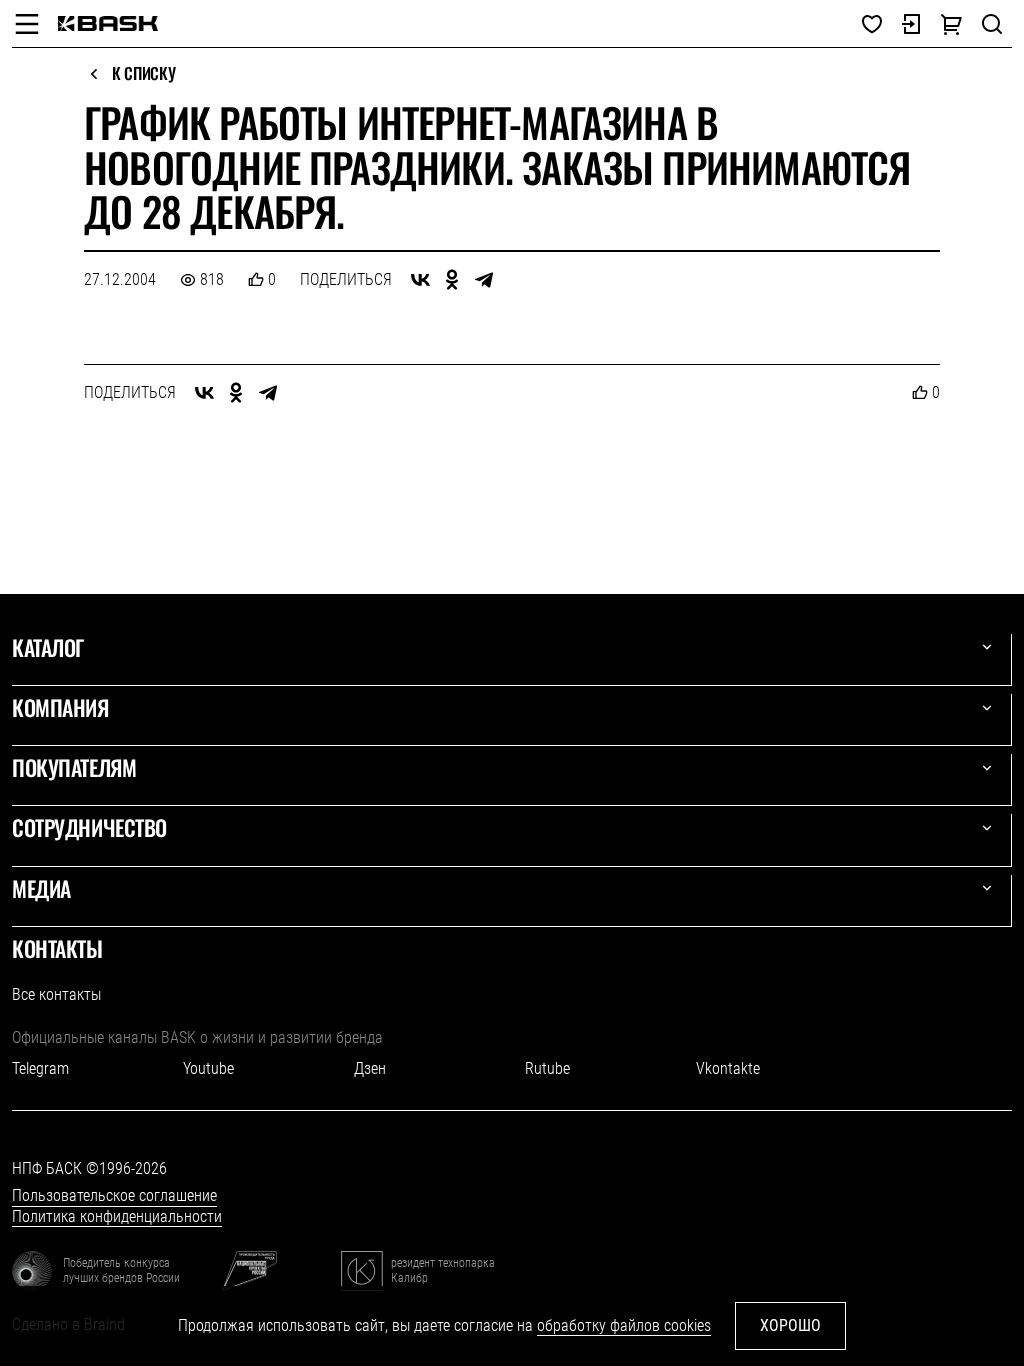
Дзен (370, 1068)
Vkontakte (728, 1068)
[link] (108, 23)
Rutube (547, 1068)
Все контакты (56, 994)
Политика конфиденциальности (117, 1216)
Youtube (208, 1068)
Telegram (40, 1068)
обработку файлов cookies (624, 1325)
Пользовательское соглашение (114, 1195)
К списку (143, 74)
